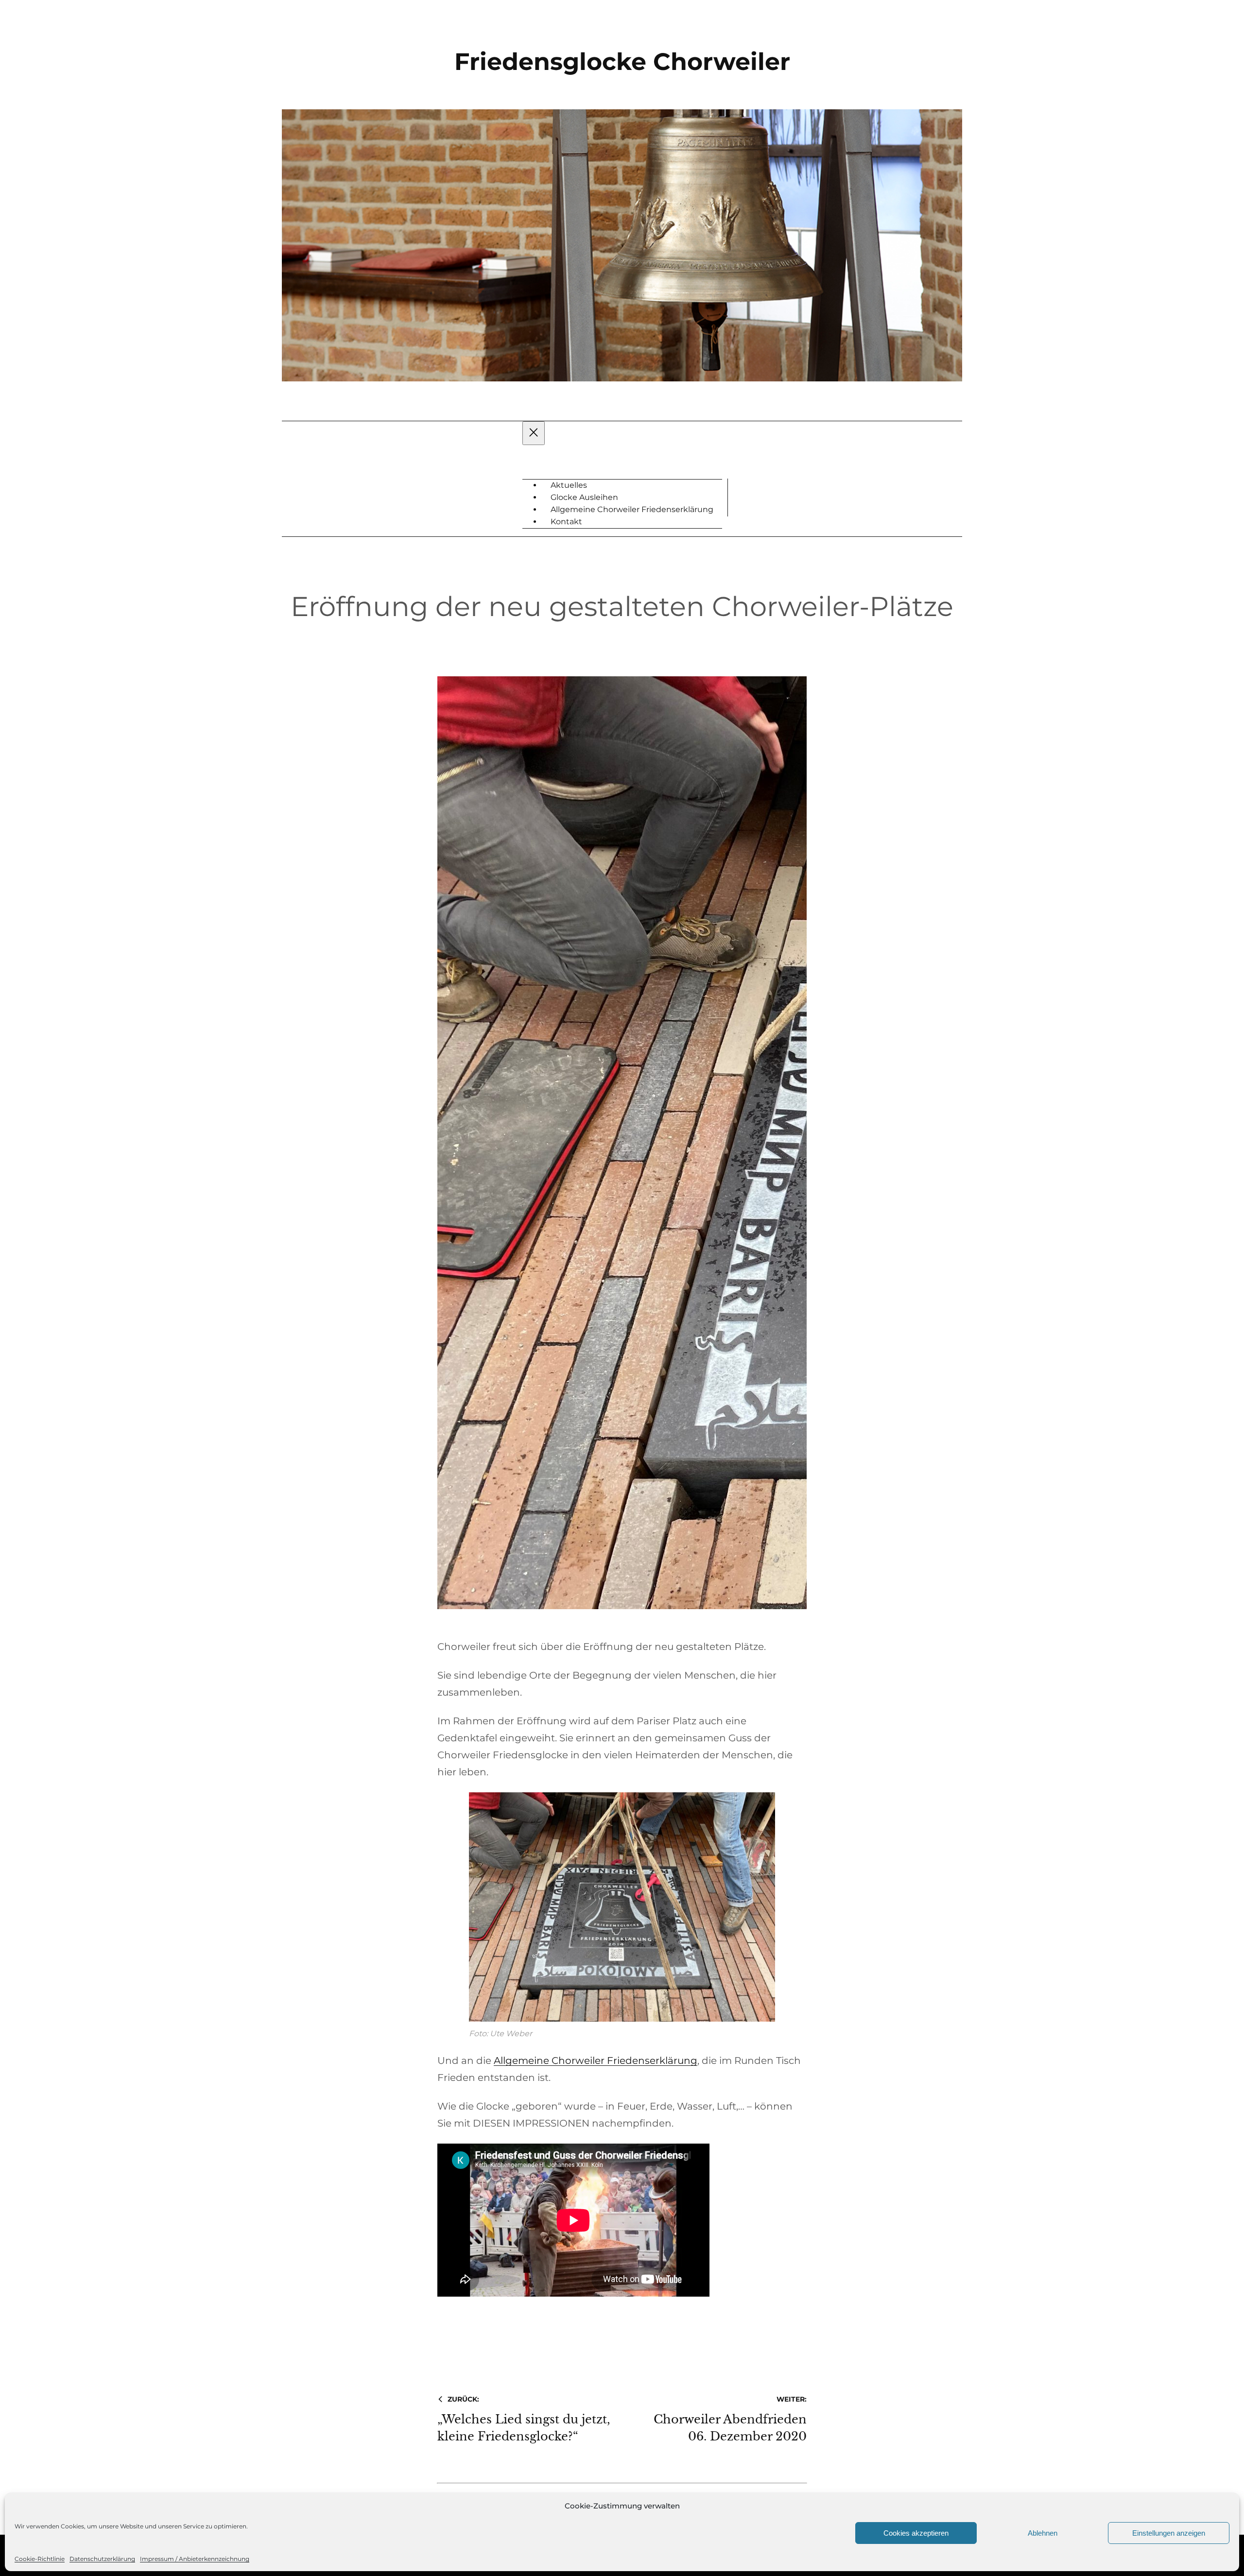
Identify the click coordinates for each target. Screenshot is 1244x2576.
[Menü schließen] (534, 433)
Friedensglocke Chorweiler (622, 61)
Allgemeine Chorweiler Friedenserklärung (596, 2061)
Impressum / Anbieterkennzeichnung (195, 2559)
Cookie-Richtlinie (40, 2559)
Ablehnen (1043, 2533)
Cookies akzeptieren (916, 2533)
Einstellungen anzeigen (1169, 2533)
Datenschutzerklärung (102, 2559)
